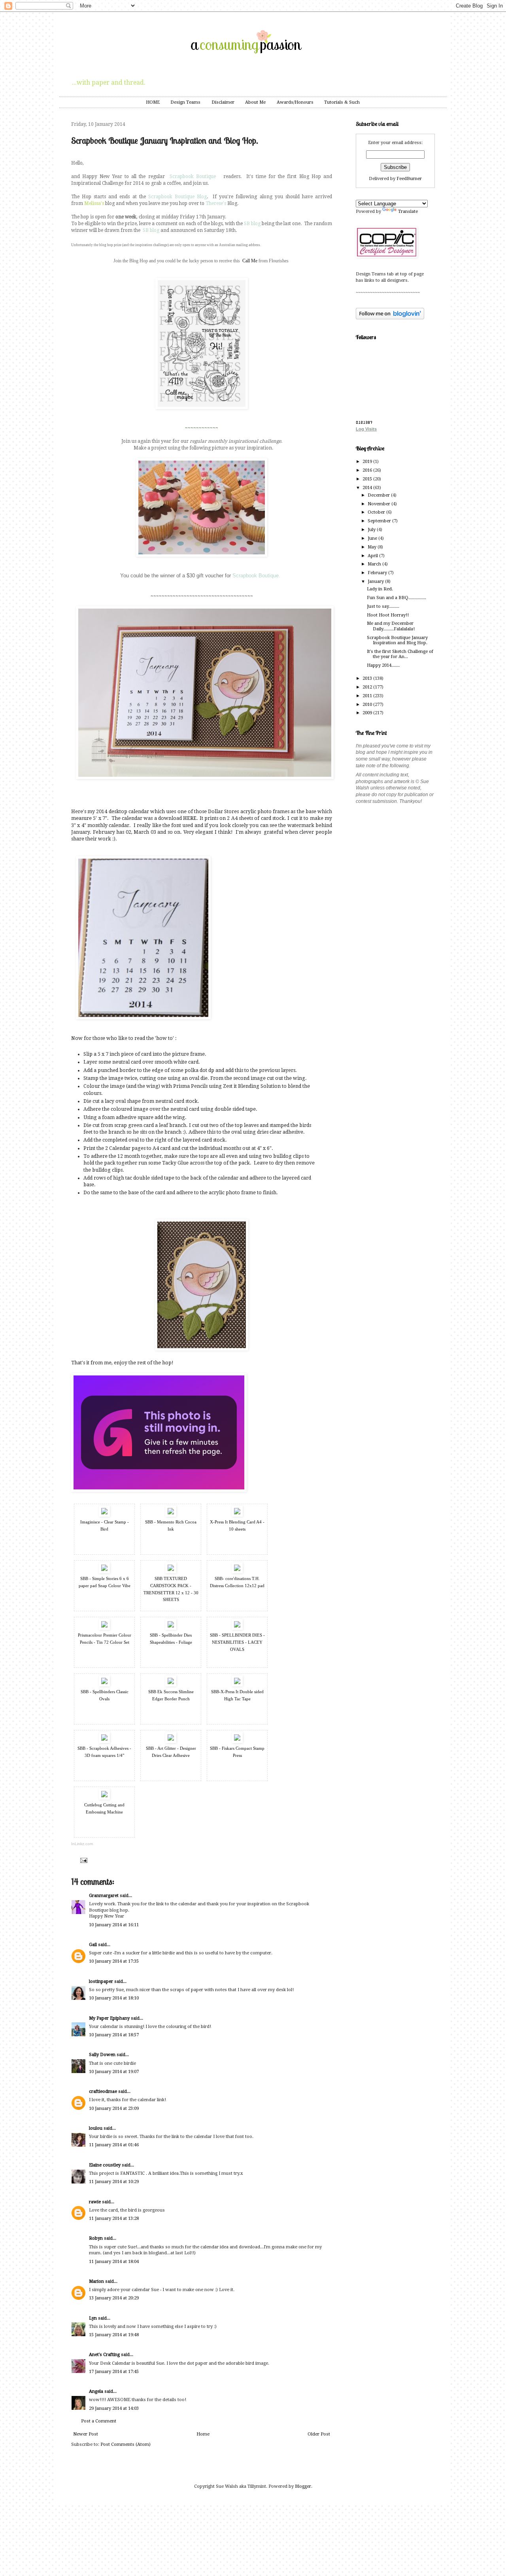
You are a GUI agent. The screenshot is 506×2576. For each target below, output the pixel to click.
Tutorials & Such (342, 102)
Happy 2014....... (383, 665)
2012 (368, 687)
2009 (368, 713)
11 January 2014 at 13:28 (114, 2218)
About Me (255, 102)
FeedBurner (409, 179)
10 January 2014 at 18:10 (114, 1998)
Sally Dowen (102, 2055)
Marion (96, 2281)
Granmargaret (104, 1896)
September (380, 521)
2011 (368, 696)
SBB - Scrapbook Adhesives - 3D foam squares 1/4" (104, 1752)
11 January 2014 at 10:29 (114, 2182)
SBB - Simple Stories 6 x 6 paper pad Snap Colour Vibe (105, 1582)
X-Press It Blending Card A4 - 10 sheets (237, 1525)
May (373, 547)
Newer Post (86, 2434)
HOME (153, 102)
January (376, 581)
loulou (96, 2128)
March (375, 564)
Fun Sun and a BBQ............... (396, 598)
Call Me (250, 261)
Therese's (216, 203)
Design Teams (185, 102)
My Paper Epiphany (109, 2018)
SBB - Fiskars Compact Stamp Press (237, 1752)
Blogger (303, 2486)
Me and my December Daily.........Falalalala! (391, 626)
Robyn (96, 2238)
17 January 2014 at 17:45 (114, 2372)
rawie (95, 2202)
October (377, 512)
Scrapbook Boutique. (256, 576)
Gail (93, 1945)
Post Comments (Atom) (126, 2444)
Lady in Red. (380, 589)
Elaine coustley (105, 2165)
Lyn (93, 2318)
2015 (368, 479)
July (372, 530)
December (379, 495)
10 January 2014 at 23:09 (114, 2108)
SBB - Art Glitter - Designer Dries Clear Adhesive (171, 1752)
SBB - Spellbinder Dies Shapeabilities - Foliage (171, 1639)
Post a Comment (99, 2421)
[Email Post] (83, 1860)
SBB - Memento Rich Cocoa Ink (171, 1525)
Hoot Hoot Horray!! (388, 615)
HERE (190, 818)
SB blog (252, 224)
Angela (96, 2391)
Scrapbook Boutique (193, 176)
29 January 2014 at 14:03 (114, 2408)
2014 (368, 488)
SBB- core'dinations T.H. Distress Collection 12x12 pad (237, 1582)
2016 (368, 470)
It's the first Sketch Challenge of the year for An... (400, 654)
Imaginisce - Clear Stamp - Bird (105, 1525)
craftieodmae (103, 2091)
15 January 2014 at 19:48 (114, 2335)
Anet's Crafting (104, 2355)
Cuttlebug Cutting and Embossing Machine (104, 1808)
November (379, 504)
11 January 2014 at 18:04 (114, 2262)
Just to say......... (383, 606)
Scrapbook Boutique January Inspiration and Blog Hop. (397, 640)
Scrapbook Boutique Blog (177, 197)
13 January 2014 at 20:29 (114, 2298)
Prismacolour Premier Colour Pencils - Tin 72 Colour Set (105, 1639)
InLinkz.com (82, 1844)
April (373, 556)
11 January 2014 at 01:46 (114, 2145)
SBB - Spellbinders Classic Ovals (105, 1695)
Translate (408, 212)
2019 (368, 462)
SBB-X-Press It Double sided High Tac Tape (237, 1695)
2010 (368, 705)
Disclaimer (223, 102)
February (378, 573)
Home (203, 2434)
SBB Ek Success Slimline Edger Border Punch (171, 1695)
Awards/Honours (295, 102)
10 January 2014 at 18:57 (114, 2035)
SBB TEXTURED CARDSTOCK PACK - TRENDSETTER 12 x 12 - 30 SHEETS (171, 1589)
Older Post (319, 2434)
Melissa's (94, 203)
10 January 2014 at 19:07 (114, 2072)
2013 (368, 678)
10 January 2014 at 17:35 (114, 1961)
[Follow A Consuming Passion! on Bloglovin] (390, 318)
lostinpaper (101, 1981)
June (373, 538)
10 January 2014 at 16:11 (114, 1925)
